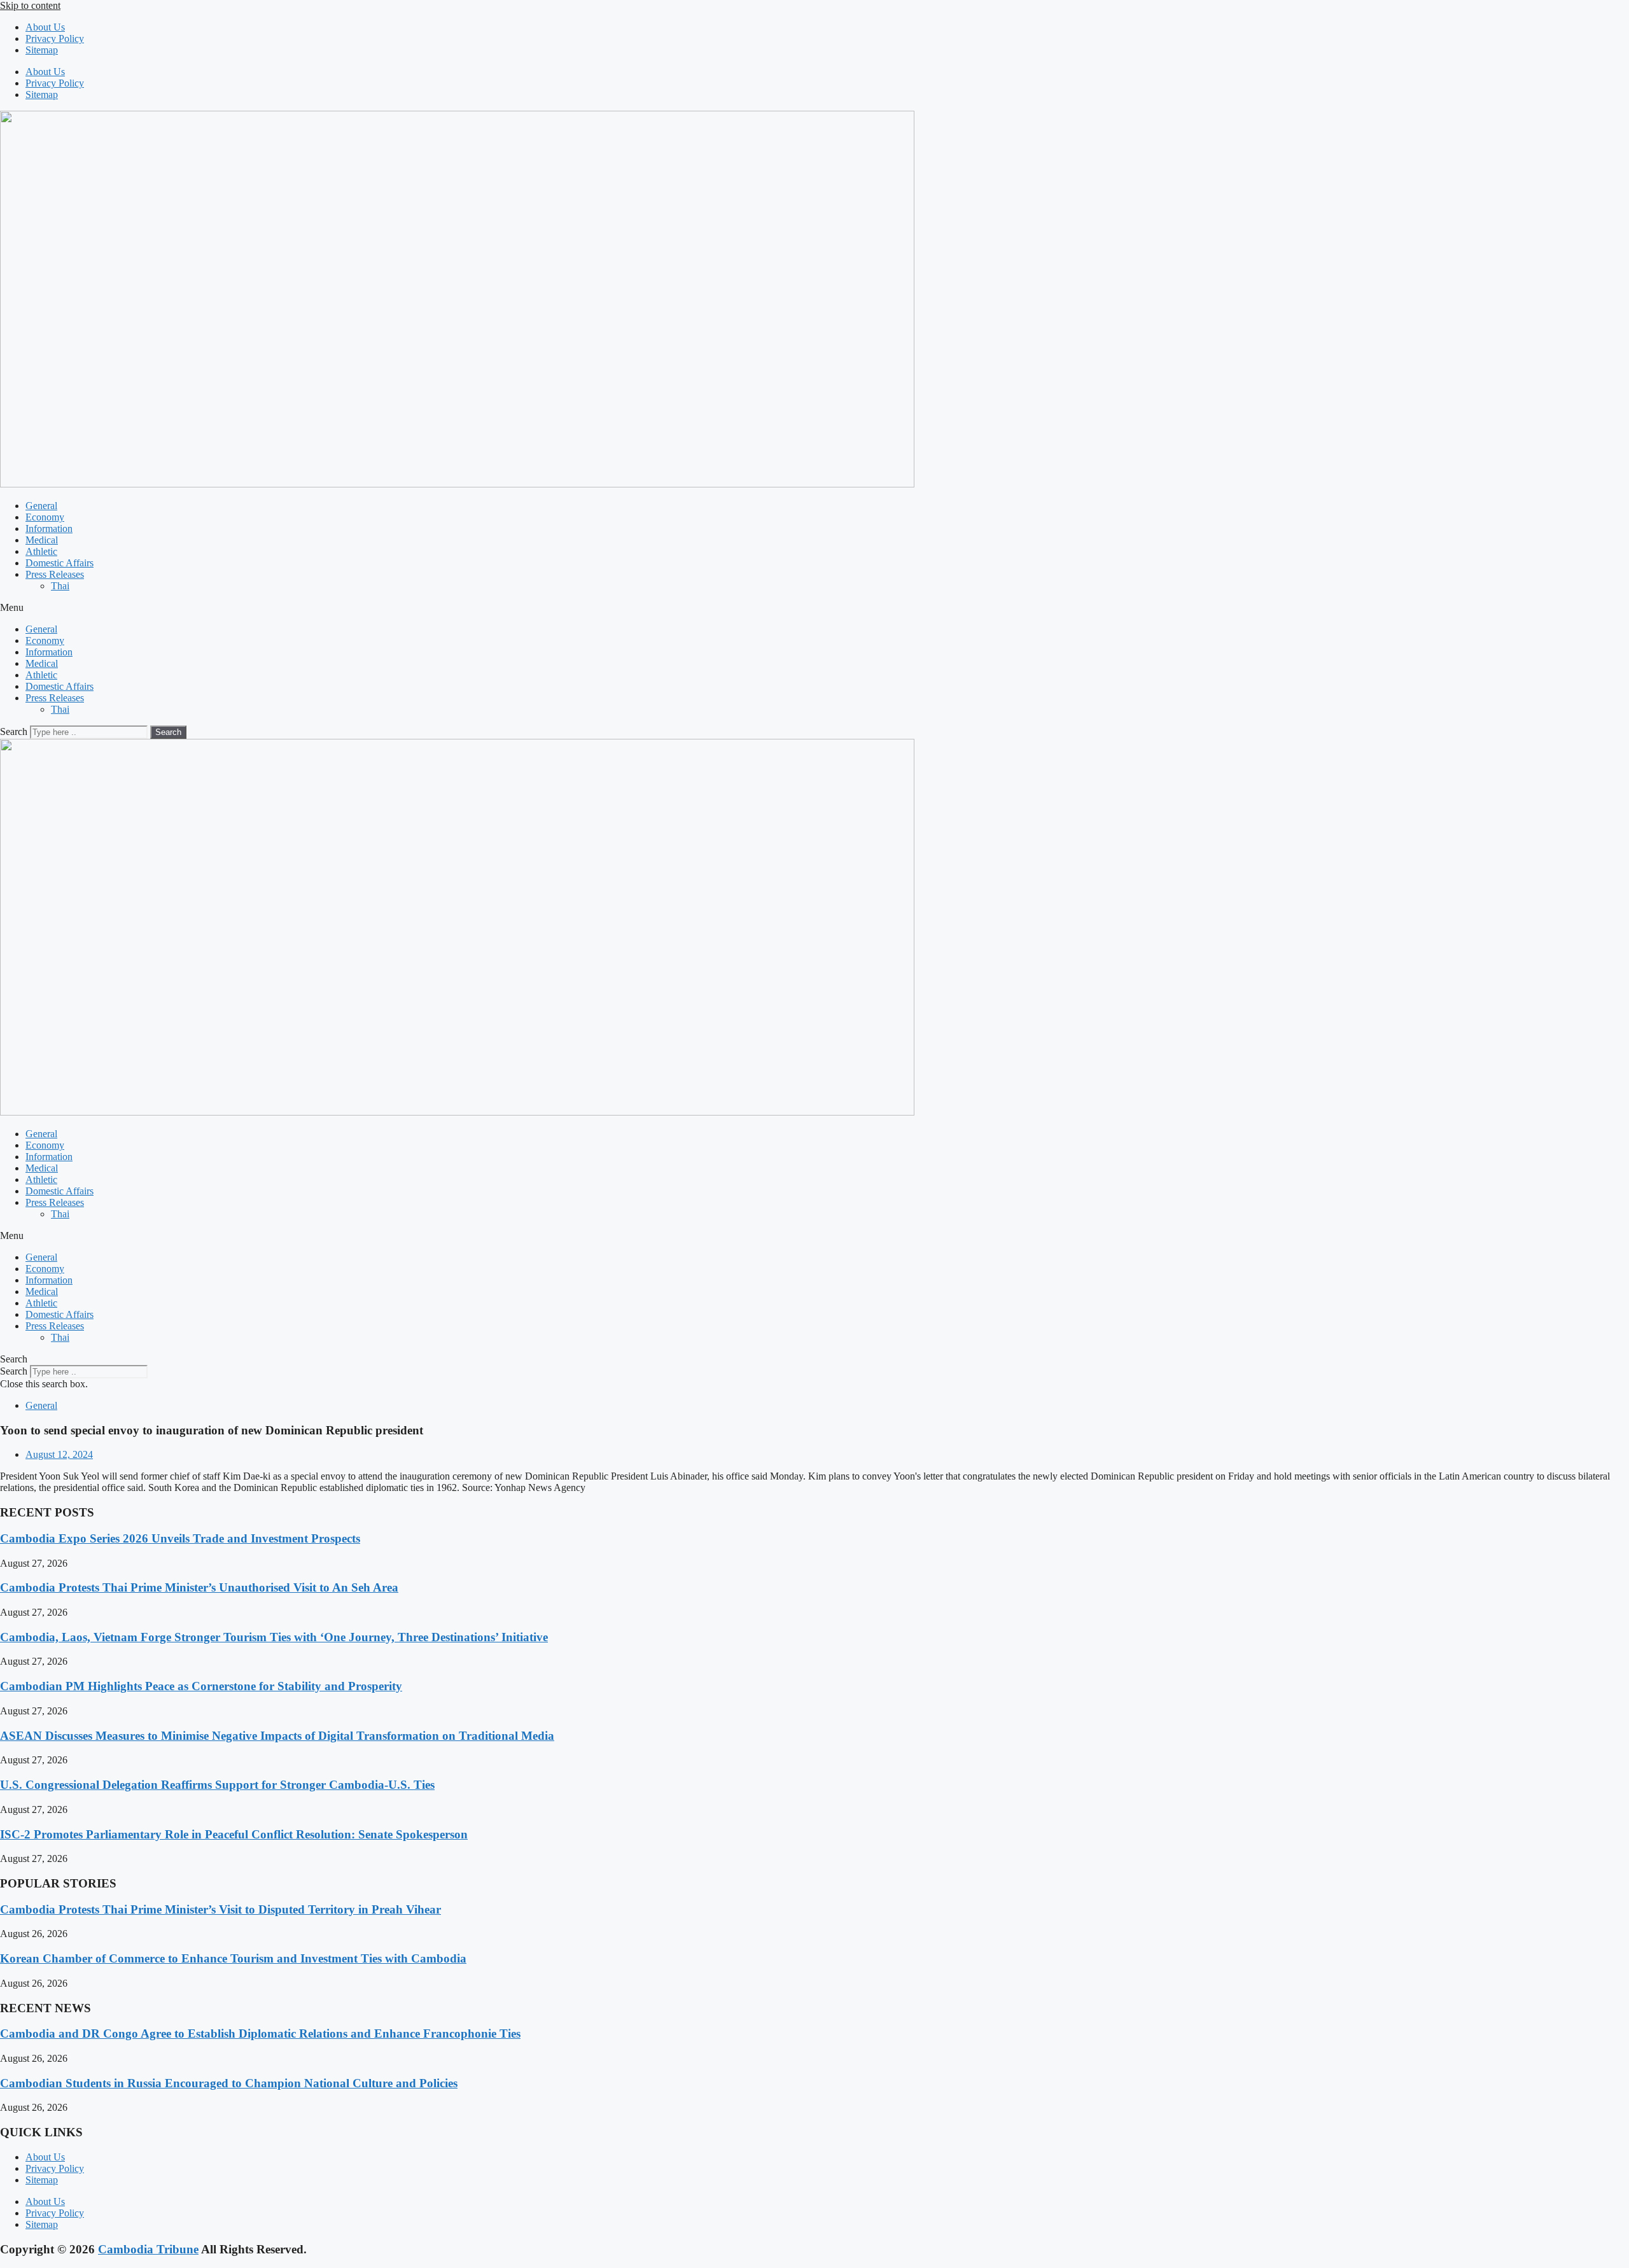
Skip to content (30, 5)
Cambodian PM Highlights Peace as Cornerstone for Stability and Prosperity (201, 1686)
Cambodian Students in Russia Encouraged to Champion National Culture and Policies (229, 2083)
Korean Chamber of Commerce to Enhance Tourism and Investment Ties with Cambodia (233, 1958)
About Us (45, 27)
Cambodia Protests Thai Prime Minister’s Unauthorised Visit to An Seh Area (199, 1587)
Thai (60, 586)
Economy (45, 517)
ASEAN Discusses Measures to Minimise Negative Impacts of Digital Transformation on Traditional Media (277, 1736)
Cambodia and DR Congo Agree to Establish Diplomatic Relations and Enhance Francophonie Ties (260, 2033)
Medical (42, 540)
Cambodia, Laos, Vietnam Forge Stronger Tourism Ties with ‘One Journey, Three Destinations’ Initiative (274, 1637)
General (41, 506)
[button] (814, 608)
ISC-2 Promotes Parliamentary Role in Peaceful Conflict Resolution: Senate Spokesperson (234, 1834)
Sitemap (42, 50)
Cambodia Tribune (148, 2249)
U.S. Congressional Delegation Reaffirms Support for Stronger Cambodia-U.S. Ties (217, 1785)
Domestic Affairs (59, 563)
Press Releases (55, 574)
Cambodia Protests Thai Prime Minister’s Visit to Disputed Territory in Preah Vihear (220, 1909)
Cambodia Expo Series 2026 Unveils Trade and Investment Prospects (180, 1538)
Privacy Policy (55, 38)
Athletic (41, 551)
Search (14, 731)
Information (49, 528)
